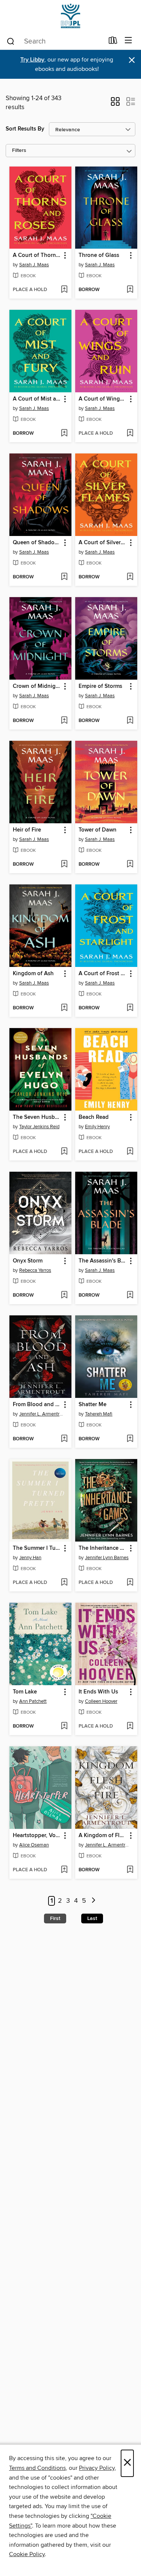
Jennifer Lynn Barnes (107, 1558)
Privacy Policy (97, 2468)
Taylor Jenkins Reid (39, 1127)
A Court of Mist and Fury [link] (37, 399)
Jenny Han (30, 1558)
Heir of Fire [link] (27, 830)
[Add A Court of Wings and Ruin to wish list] (130, 434)
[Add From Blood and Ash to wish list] (64, 1439)
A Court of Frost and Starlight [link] (103, 974)
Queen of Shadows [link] (37, 543)
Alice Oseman (34, 1845)
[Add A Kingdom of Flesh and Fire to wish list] (130, 1870)
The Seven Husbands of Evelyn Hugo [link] (37, 1117)
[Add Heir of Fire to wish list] (64, 865)
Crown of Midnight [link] (37, 686)
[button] (115, 104)
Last (92, 1918)
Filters (19, 151)
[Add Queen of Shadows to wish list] (64, 577)
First (55, 1918)
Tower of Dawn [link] (98, 830)
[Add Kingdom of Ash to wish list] (64, 1008)
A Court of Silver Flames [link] (103, 543)
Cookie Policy (27, 2554)
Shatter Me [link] (92, 1405)
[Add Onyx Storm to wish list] (64, 1296)
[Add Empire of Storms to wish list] (130, 721)
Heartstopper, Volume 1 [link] (37, 1836)
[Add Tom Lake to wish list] (64, 1726)
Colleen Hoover (101, 1701)
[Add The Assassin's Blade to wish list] (130, 1296)
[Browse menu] (128, 41)
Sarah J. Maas (34, 265)
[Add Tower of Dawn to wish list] (130, 865)
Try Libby (32, 60)
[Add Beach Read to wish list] (130, 1152)
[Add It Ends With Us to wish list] (130, 1726)
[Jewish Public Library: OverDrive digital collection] (70, 16)
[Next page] (94, 1901)
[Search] (11, 41)
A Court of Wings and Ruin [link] (103, 399)
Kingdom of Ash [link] (33, 974)
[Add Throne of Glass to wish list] (130, 290)
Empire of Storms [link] (100, 686)
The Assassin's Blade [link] (103, 1261)
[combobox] (55, 41)
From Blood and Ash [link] (37, 1405)
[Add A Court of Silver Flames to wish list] (130, 577)
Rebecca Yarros (35, 1270)
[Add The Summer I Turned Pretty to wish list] (64, 1583)
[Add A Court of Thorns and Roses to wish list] (64, 290)
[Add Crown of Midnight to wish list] (64, 721)
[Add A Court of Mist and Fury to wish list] (64, 434)
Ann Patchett (33, 1701)
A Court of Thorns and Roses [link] (37, 255)
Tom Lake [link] (25, 1692)
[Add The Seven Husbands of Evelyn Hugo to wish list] (64, 1152)
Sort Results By (25, 129)
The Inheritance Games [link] (103, 1548)
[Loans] (113, 42)
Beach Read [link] (94, 1117)
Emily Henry (97, 1127)
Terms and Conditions (37, 2468)
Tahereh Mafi (99, 1414)
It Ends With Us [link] (98, 1692)
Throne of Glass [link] (99, 255)
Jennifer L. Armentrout (41, 1414)
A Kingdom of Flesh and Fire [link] (103, 1836)
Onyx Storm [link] (28, 1261)
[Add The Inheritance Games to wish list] (130, 1583)
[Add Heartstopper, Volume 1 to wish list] (64, 1870)
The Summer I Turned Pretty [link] (37, 1548)
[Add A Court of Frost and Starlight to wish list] (130, 1008)
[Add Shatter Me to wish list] (130, 1439)
